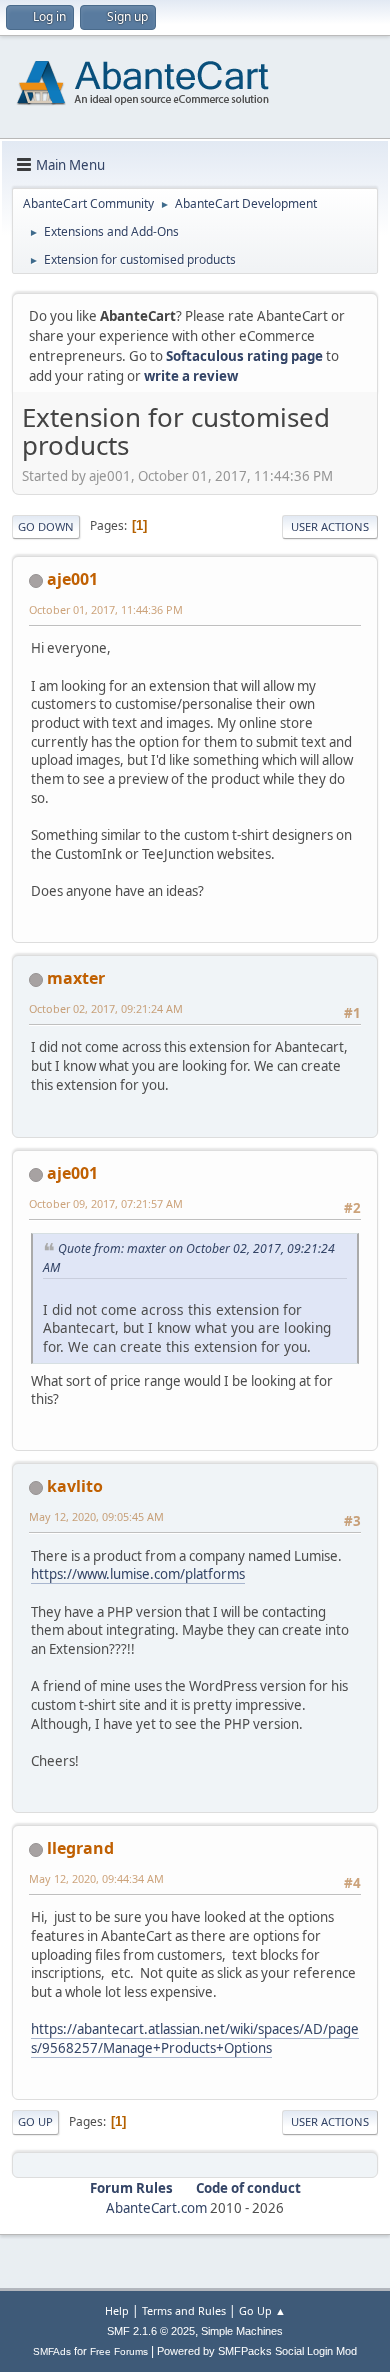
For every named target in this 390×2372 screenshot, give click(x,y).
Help (117, 2310)
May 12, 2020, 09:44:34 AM (96, 1878)
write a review (191, 376)
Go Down (46, 526)
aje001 (72, 579)
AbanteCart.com (156, 2208)
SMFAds (52, 2351)
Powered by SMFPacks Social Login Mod (257, 2351)
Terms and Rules (184, 2310)
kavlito (75, 1486)
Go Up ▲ (262, 2310)
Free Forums (119, 2351)
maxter (76, 978)
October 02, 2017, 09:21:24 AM (106, 1008)
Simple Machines (242, 2331)
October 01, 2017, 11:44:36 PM (106, 609)
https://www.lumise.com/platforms (138, 1574)
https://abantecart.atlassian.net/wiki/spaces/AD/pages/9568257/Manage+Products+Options (195, 2038)
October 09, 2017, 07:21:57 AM (106, 1203)
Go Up (35, 2121)
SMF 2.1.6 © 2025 (151, 2331)
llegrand (80, 1848)
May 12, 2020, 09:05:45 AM (96, 1516)
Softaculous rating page (244, 356)
